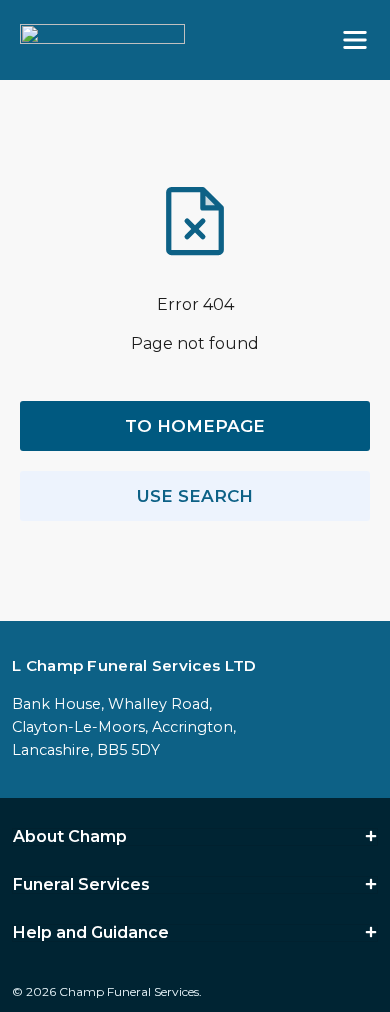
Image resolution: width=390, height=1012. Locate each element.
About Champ (70, 837)
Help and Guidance (91, 933)
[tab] (195, 837)
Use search (195, 496)
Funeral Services (81, 885)
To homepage (195, 426)
